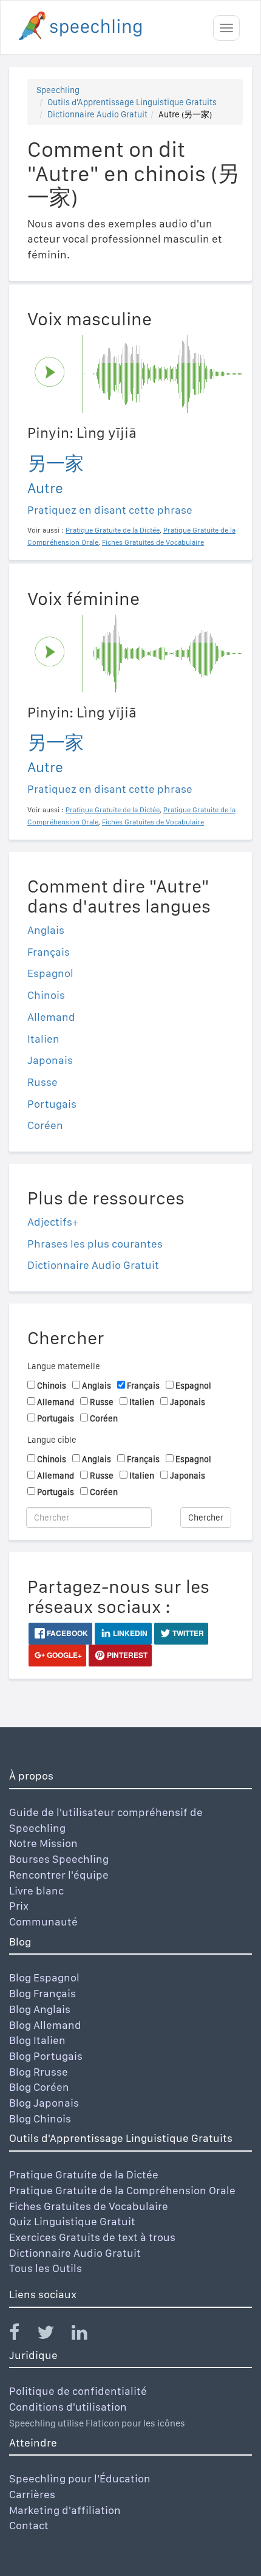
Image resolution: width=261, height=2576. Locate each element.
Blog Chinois (40, 2118)
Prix (19, 1906)
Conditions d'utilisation (68, 2407)
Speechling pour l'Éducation (80, 2478)
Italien (43, 1039)
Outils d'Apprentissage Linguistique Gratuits (132, 102)
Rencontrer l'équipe (59, 1875)
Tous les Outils (46, 2268)
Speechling (58, 90)
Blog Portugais (46, 2056)
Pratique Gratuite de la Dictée (84, 2174)
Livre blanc (36, 1891)
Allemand (51, 1017)
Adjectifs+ (53, 1222)
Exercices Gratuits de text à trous (92, 2237)
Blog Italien (37, 2040)
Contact (29, 2525)
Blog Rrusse (39, 2072)
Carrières (32, 2494)
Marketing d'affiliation (65, 2510)
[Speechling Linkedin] (87, 2335)
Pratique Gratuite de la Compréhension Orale (122, 2190)
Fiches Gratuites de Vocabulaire (89, 2206)
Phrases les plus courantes (95, 1244)
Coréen (45, 1125)
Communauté (43, 1922)
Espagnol (50, 973)
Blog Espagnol (44, 1977)
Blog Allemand (45, 2025)
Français (49, 952)
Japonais (50, 1060)
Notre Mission (43, 1843)
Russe (42, 1082)
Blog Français (42, 1993)
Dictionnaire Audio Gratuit (97, 114)
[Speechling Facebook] (22, 2335)
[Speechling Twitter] (53, 2335)
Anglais (46, 930)
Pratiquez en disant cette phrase (110, 510)
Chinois (46, 995)
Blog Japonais (44, 2103)
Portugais (52, 1104)
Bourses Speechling (59, 1859)
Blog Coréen (39, 2087)
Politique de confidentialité (78, 2391)
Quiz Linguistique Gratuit (72, 2221)
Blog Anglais (40, 2009)
